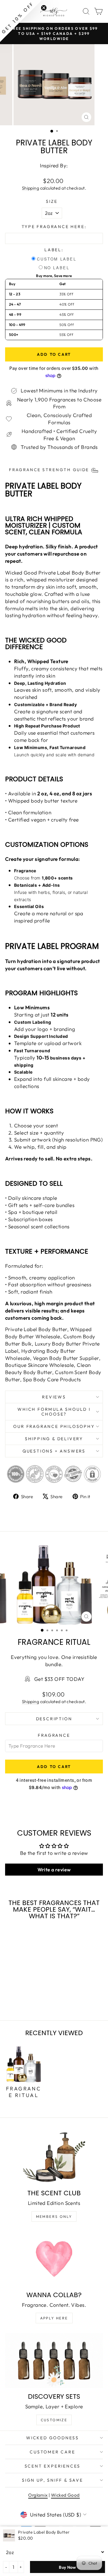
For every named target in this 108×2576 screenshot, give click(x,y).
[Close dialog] (102, 1263)
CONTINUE (28, 1308)
